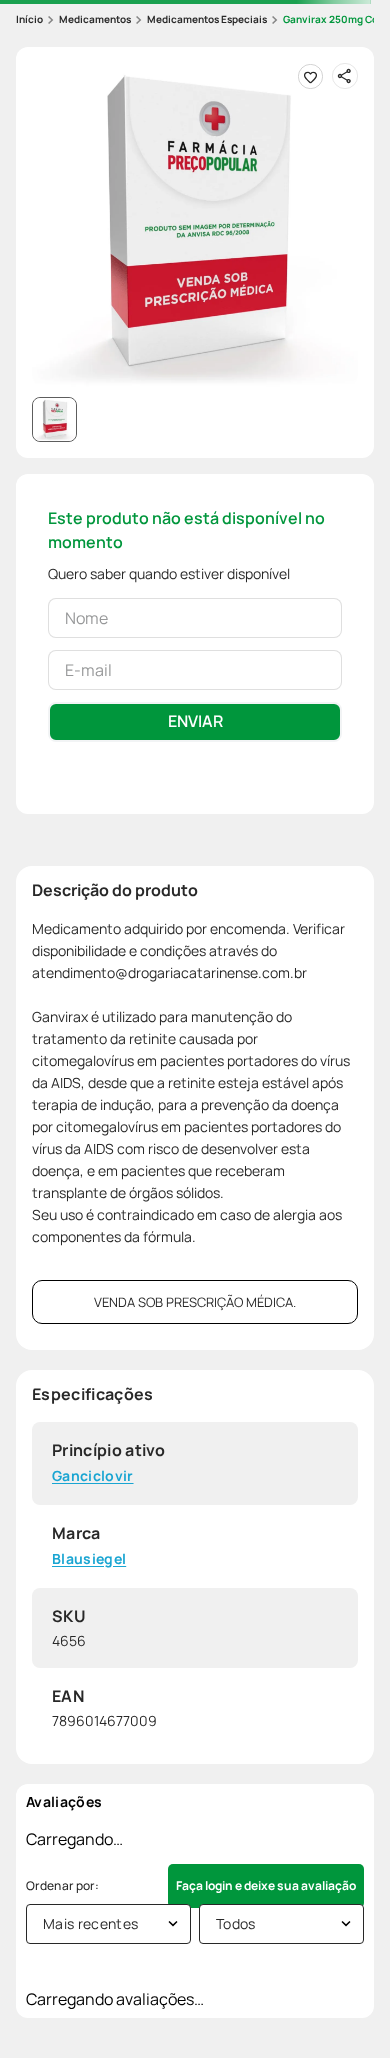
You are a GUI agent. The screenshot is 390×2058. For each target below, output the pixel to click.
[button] (195, 226)
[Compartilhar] (345, 76)
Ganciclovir (93, 1476)
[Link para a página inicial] (29, 19)
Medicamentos (95, 19)
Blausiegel (89, 1559)
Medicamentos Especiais (207, 19)
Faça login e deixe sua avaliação (266, 1885)
